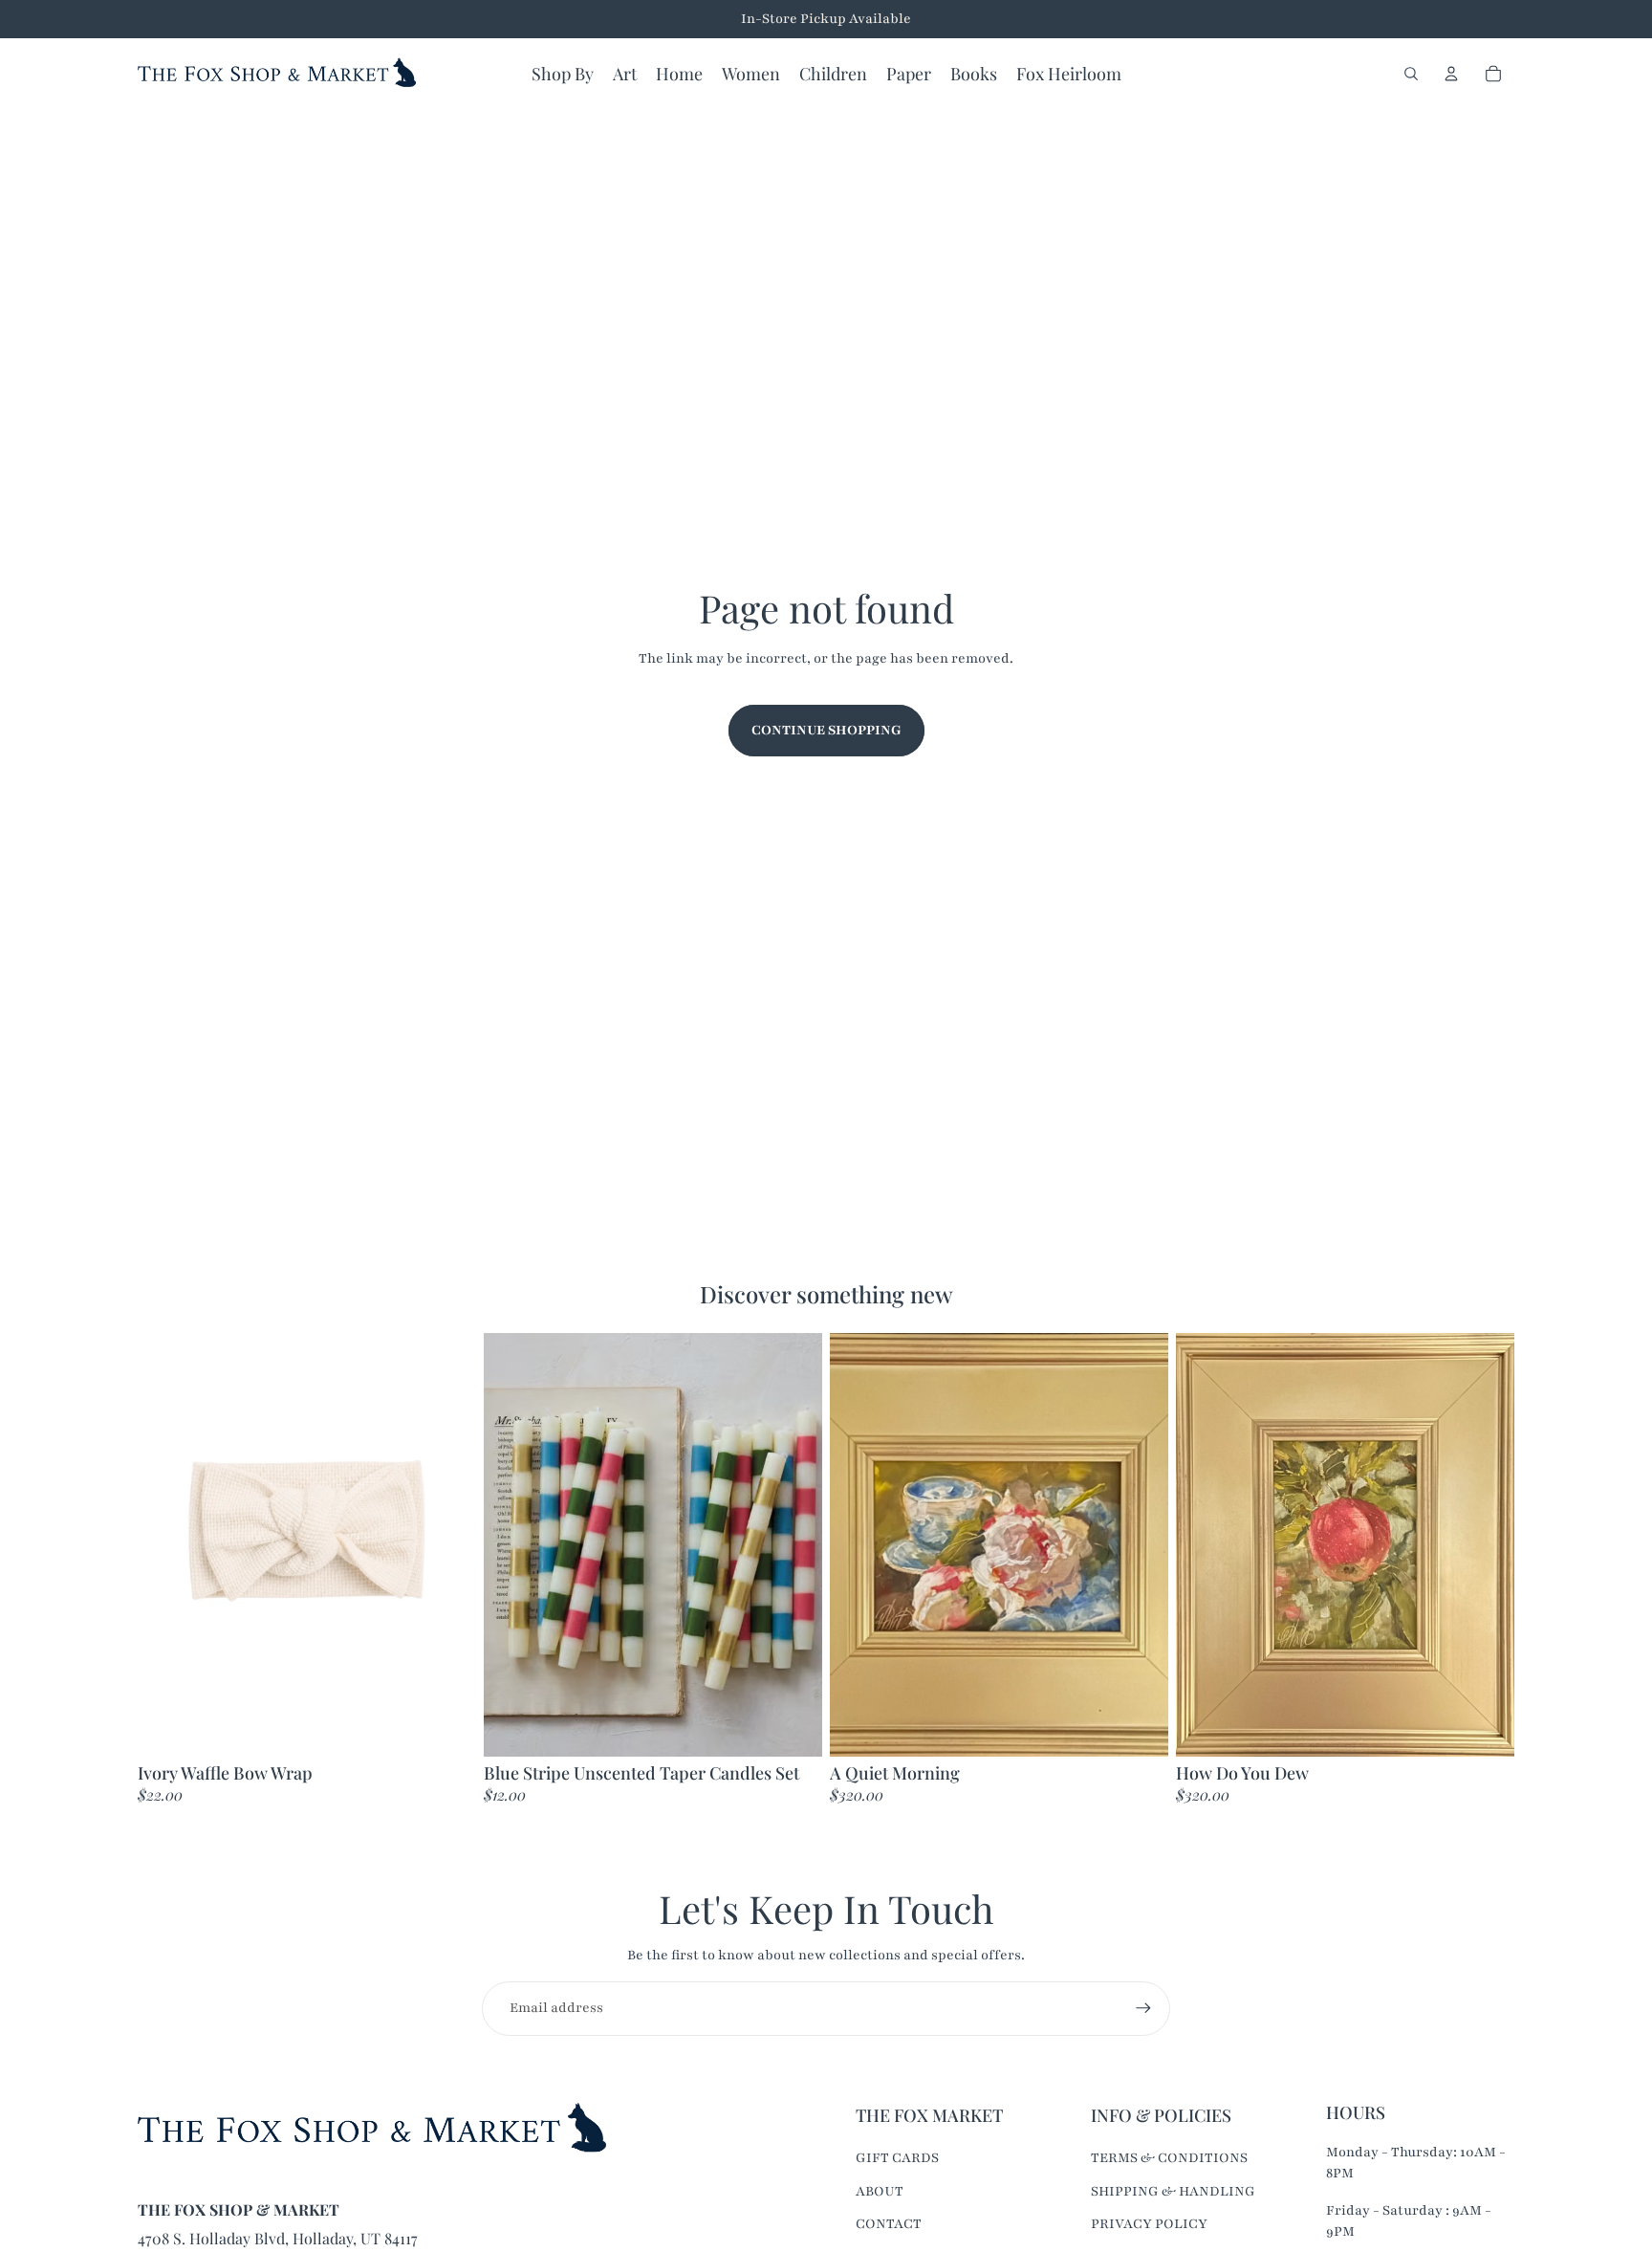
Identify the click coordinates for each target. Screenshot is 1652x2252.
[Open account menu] (1451, 74)
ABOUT (880, 2191)
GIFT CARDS (897, 2158)
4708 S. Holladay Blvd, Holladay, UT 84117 (278, 2238)
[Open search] (1411, 74)
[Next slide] (793, 1544)
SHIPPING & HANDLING (1173, 2191)
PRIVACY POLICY (1149, 2224)
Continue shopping (826, 730)
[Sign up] (1143, 2008)
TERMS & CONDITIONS (1169, 2158)
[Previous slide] (512, 1544)
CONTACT (889, 2224)
